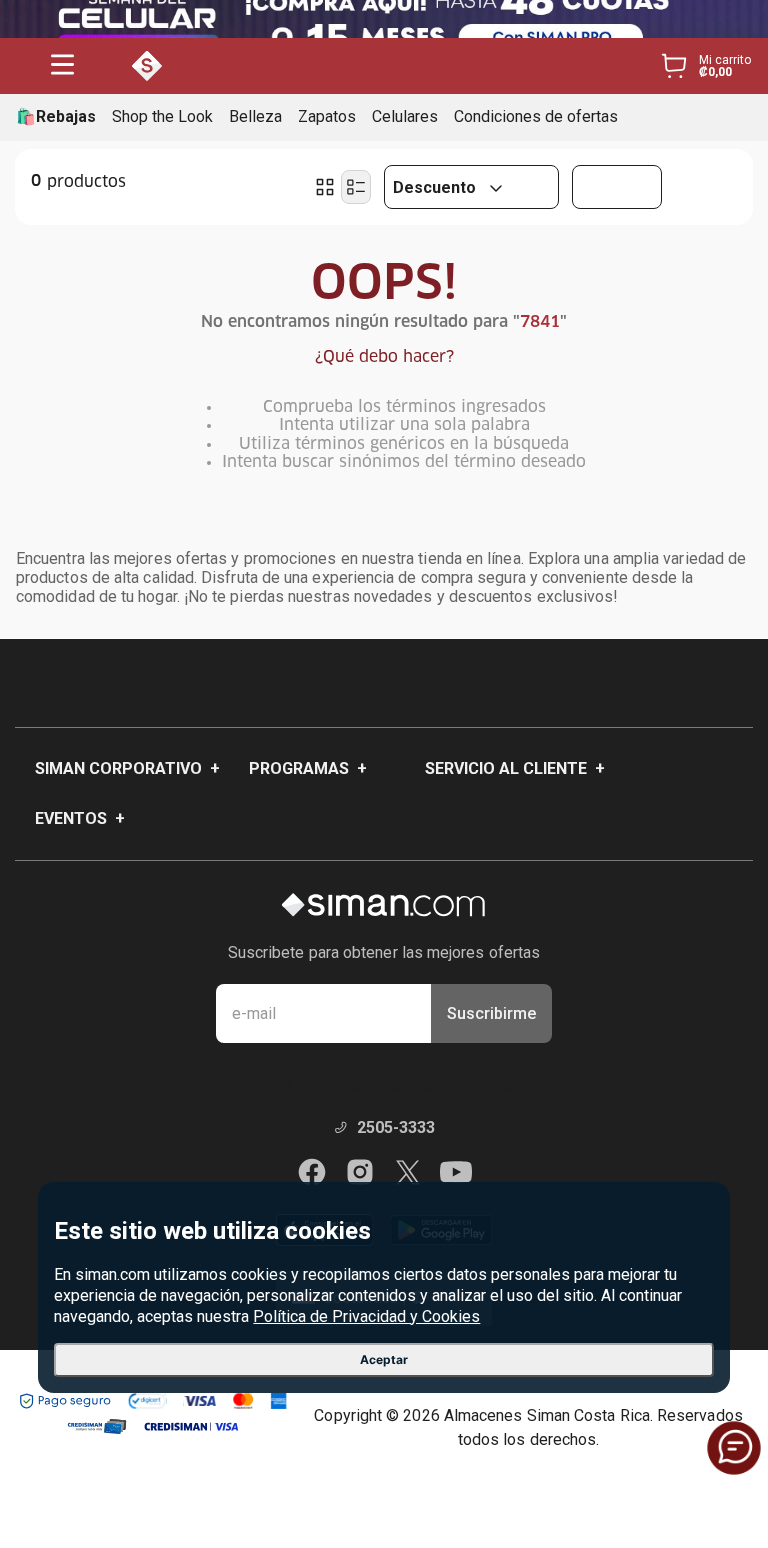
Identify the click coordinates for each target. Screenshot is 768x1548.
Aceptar (384, 1359)
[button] (62, 66)
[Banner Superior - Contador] (384, 19)
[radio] (325, 187)
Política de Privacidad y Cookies (366, 1316)
